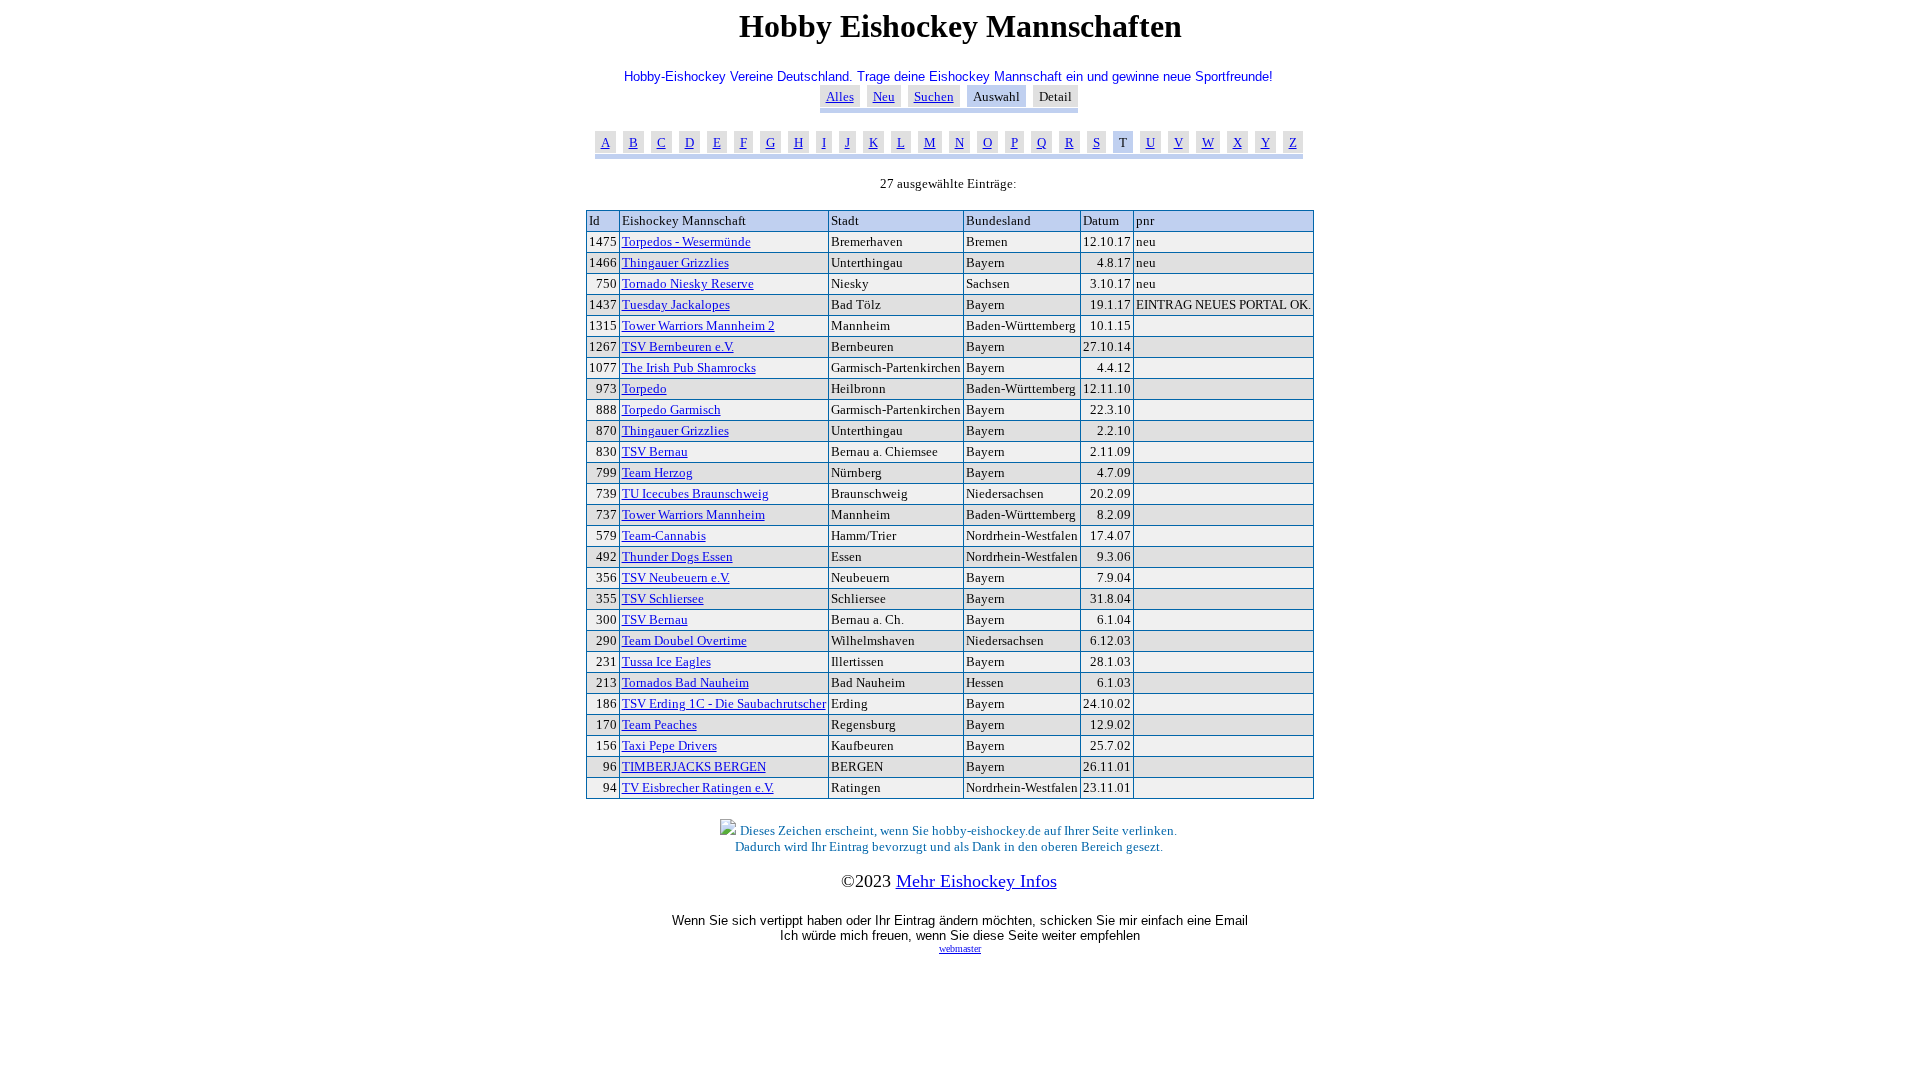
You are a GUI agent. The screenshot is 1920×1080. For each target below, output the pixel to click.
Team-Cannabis (664, 535)
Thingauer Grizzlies (675, 262)
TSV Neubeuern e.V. (676, 577)
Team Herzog (657, 472)
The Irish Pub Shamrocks (689, 367)
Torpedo (644, 388)
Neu (884, 96)
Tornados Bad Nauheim (685, 682)
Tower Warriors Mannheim (693, 514)
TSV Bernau (655, 451)
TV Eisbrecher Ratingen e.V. (698, 787)
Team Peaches (659, 724)
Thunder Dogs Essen (677, 556)
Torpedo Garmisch (671, 409)
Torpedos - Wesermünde (686, 241)
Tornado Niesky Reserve (688, 283)
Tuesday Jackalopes (676, 304)
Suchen (934, 96)
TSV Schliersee (663, 598)
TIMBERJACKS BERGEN (694, 766)
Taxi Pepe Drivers (669, 745)
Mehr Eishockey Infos (976, 881)
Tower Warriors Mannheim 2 (698, 325)
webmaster (960, 948)
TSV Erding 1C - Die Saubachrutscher (724, 703)
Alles (840, 96)
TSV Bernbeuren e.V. (678, 346)
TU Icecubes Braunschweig (695, 493)
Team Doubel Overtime (684, 640)
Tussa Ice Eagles (666, 661)
